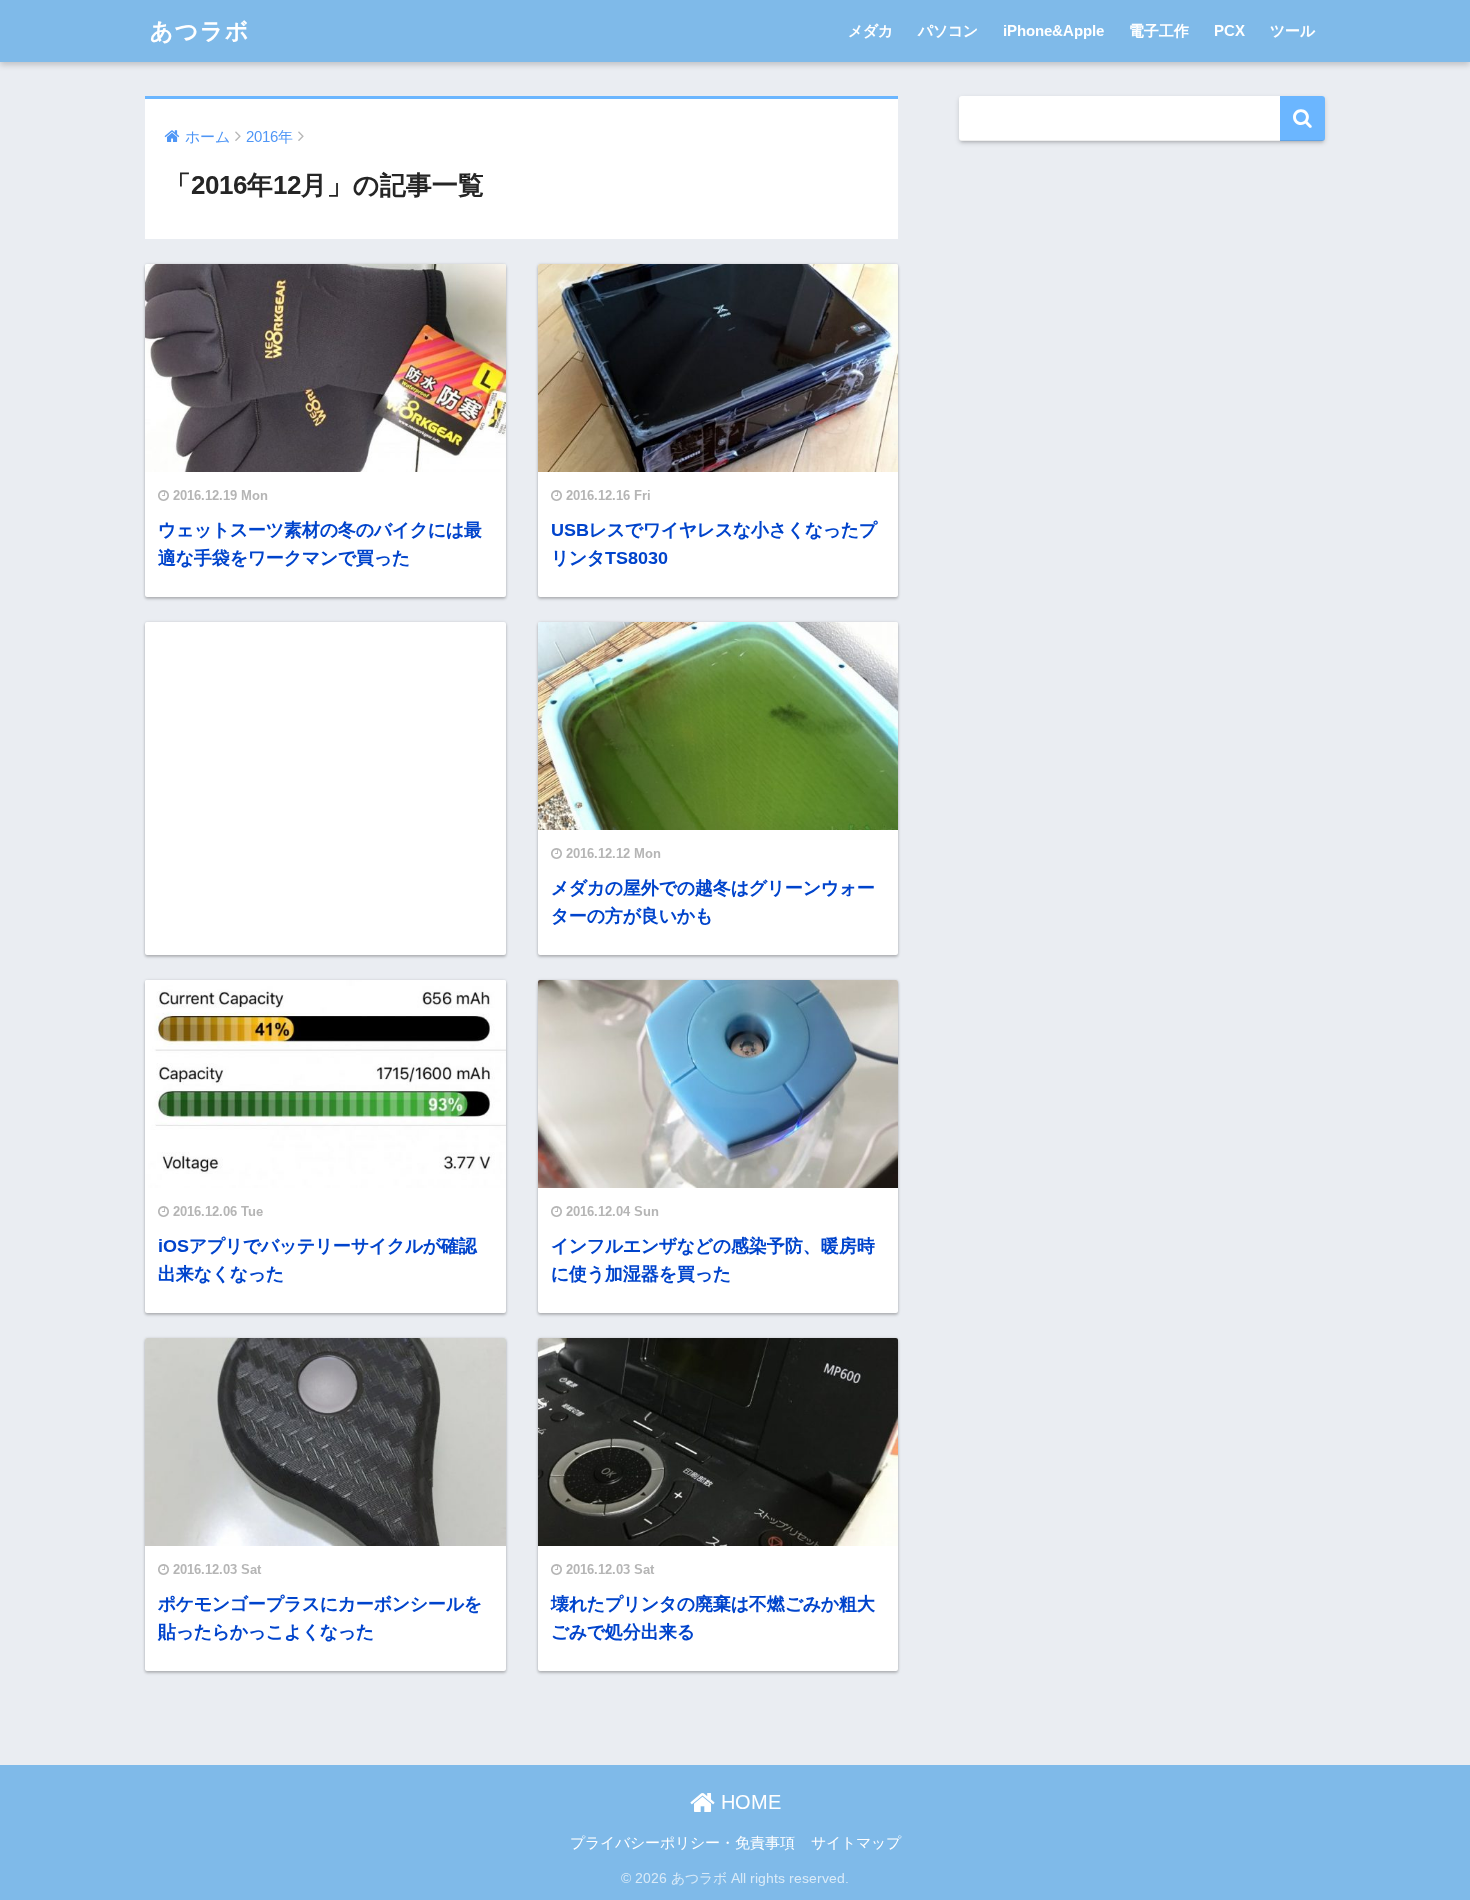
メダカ (870, 30)
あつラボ (200, 31)
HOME (748, 1802)
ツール (1292, 30)
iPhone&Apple (1053, 30)
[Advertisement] (325, 787)
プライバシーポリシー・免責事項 (682, 1843)
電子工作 (1159, 30)
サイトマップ (856, 1843)
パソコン (948, 30)
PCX (1229, 30)
